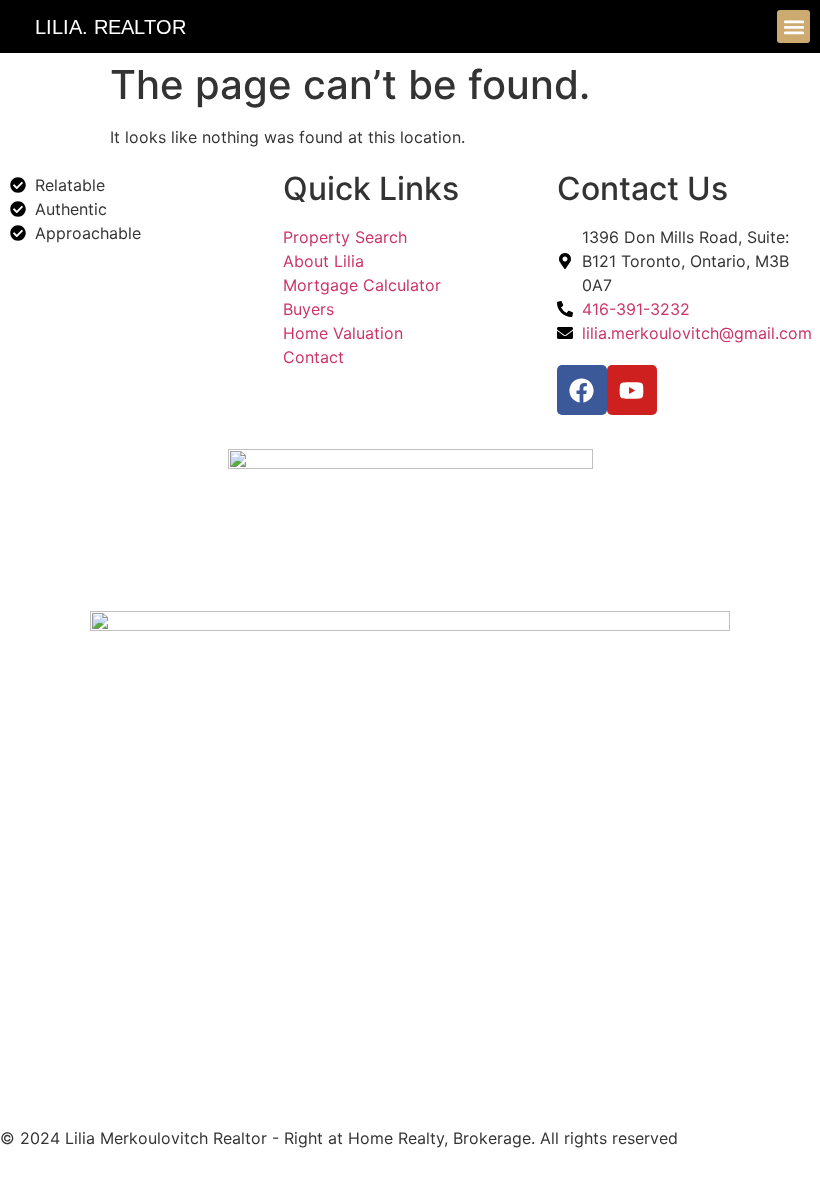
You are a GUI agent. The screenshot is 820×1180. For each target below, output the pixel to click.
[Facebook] (582, 390)
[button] (793, 26)
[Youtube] (632, 390)
